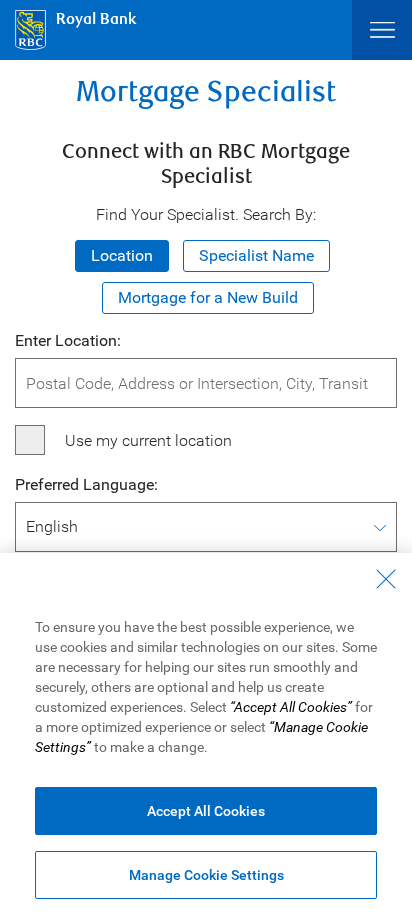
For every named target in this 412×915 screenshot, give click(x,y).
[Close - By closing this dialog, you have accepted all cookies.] (386, 579)
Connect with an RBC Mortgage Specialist (206, 164)
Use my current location (148, 440)
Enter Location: (68, 340)
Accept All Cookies (206, 811)
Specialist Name (256, 255)
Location (122, 255)
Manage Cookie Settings (206, 875)
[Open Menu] (382, 30)
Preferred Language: (86, 484)
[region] (206, 734)
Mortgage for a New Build (208, 297)
